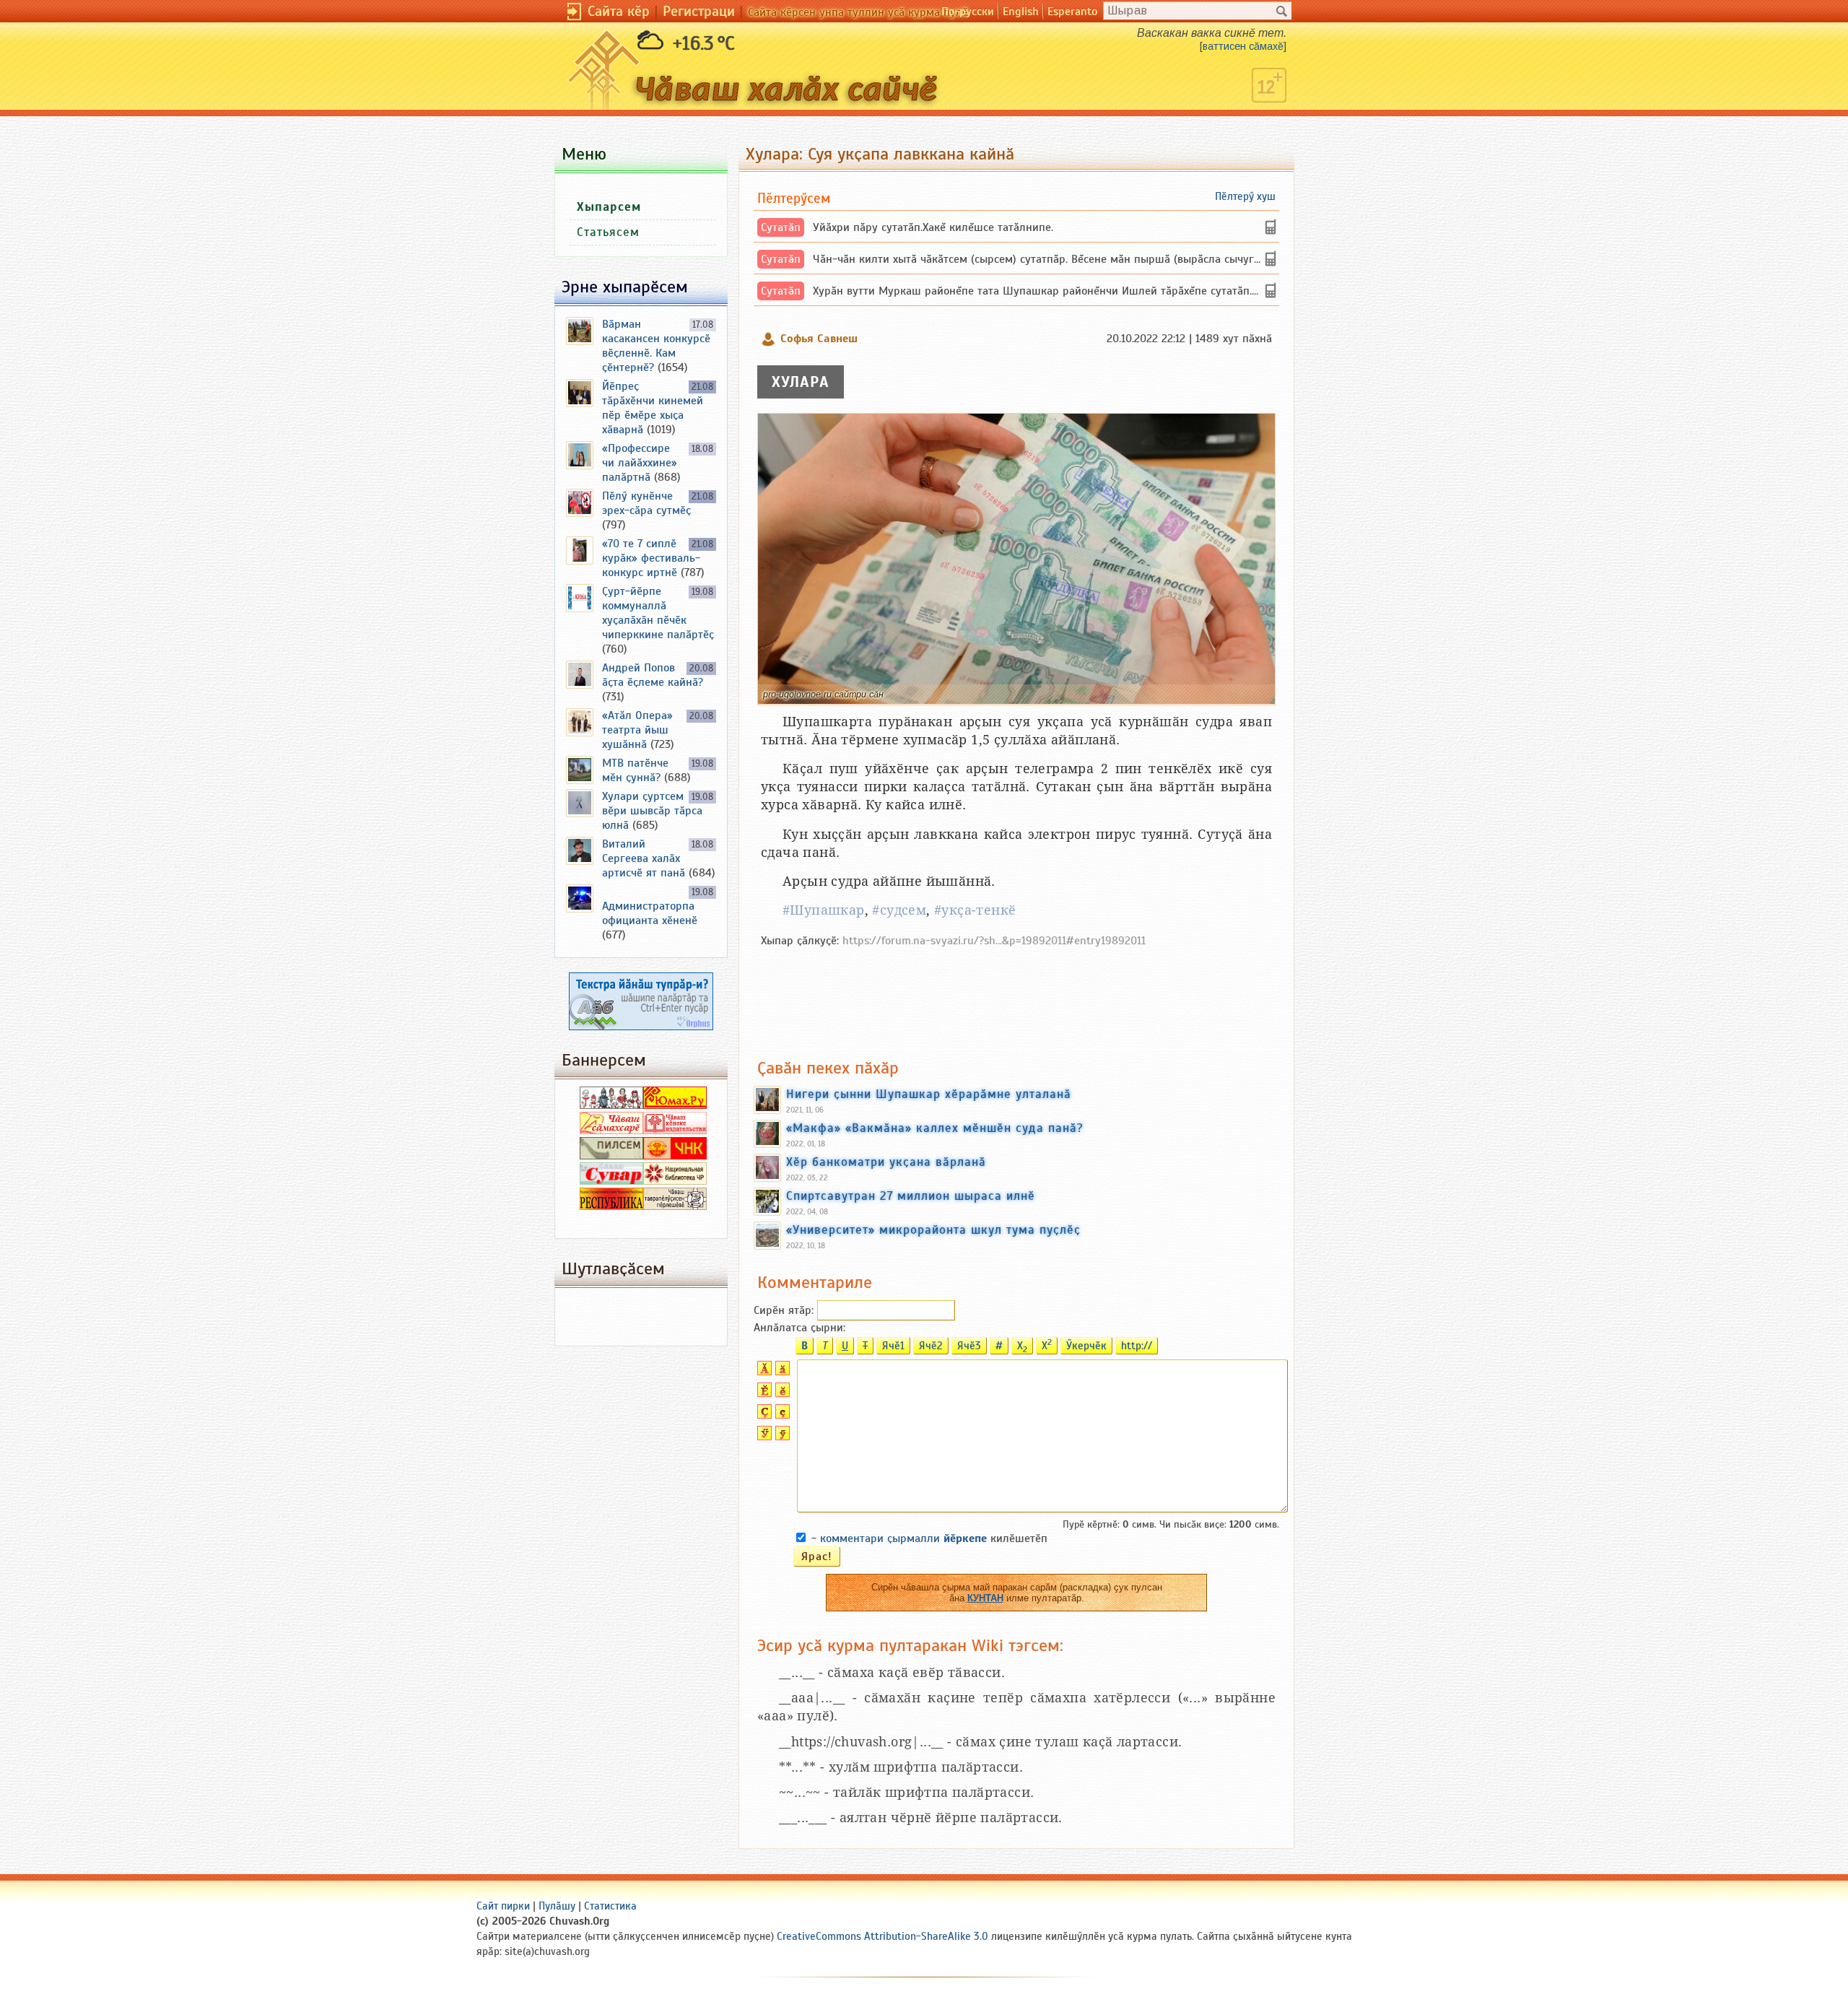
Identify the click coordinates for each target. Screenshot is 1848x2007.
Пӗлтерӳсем (794, 198)
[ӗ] (781, 1393)
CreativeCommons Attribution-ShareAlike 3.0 (882, 1936)
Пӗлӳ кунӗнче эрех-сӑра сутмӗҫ (646, 503)
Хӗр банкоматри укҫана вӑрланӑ (886, 1162)
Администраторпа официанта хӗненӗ (650, 913)
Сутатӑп (781, 227)
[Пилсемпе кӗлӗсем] (611, 1156)
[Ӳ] (763, 1437)
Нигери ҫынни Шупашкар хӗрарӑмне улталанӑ (929, 1094)
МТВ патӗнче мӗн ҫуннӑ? (635, 770)
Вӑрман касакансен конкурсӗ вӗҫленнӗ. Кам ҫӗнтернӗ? (656, 346)
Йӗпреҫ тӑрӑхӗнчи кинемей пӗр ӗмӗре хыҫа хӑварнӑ (653, 408)
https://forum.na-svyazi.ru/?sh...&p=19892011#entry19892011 (994, 941)
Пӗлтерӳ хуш (1245, 196)
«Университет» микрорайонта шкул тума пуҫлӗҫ (933, 1229)
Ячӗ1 (893, 1346)
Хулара (801, 382)
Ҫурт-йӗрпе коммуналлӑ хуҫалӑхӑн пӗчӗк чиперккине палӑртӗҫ (658, 613)
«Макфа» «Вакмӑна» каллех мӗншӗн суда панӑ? (935, 1128)
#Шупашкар (824, 910)
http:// (1137, 1346)
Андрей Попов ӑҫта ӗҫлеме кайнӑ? (653, 675)
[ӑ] (781, 1372)
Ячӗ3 (969, 1346)
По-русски (968, 12)
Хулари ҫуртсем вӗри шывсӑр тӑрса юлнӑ (652, 811)
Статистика (610, 1906)
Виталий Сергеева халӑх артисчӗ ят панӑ (644, 858)
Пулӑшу (557, 1906)
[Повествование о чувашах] (611, 1105)
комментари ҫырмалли (903, 1538)
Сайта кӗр (619, 11)
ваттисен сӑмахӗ (1243, 46)
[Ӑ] (763, 1372)
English (1021, 12)
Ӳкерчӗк (1086, 1346)
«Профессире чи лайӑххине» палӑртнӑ (640, 463)
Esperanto (1072, 12)
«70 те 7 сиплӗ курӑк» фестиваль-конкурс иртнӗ (651, 558)
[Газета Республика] (611, 1206)
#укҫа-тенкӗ (975, 910)
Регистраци (699, 11)
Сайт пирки (503, 1906)
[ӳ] (781, 1437)
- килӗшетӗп (929, 1538)
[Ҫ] (763, 1415)
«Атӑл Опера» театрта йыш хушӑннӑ (637, 730)
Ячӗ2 (931, 1346)
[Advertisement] (1016, 996)
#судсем (899, 910)
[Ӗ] (763, 1393)
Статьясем (608, 232)
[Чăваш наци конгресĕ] (675, 1156)
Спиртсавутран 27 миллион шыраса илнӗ (911, 1196)
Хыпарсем (609, 207)
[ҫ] (781, 1415)
